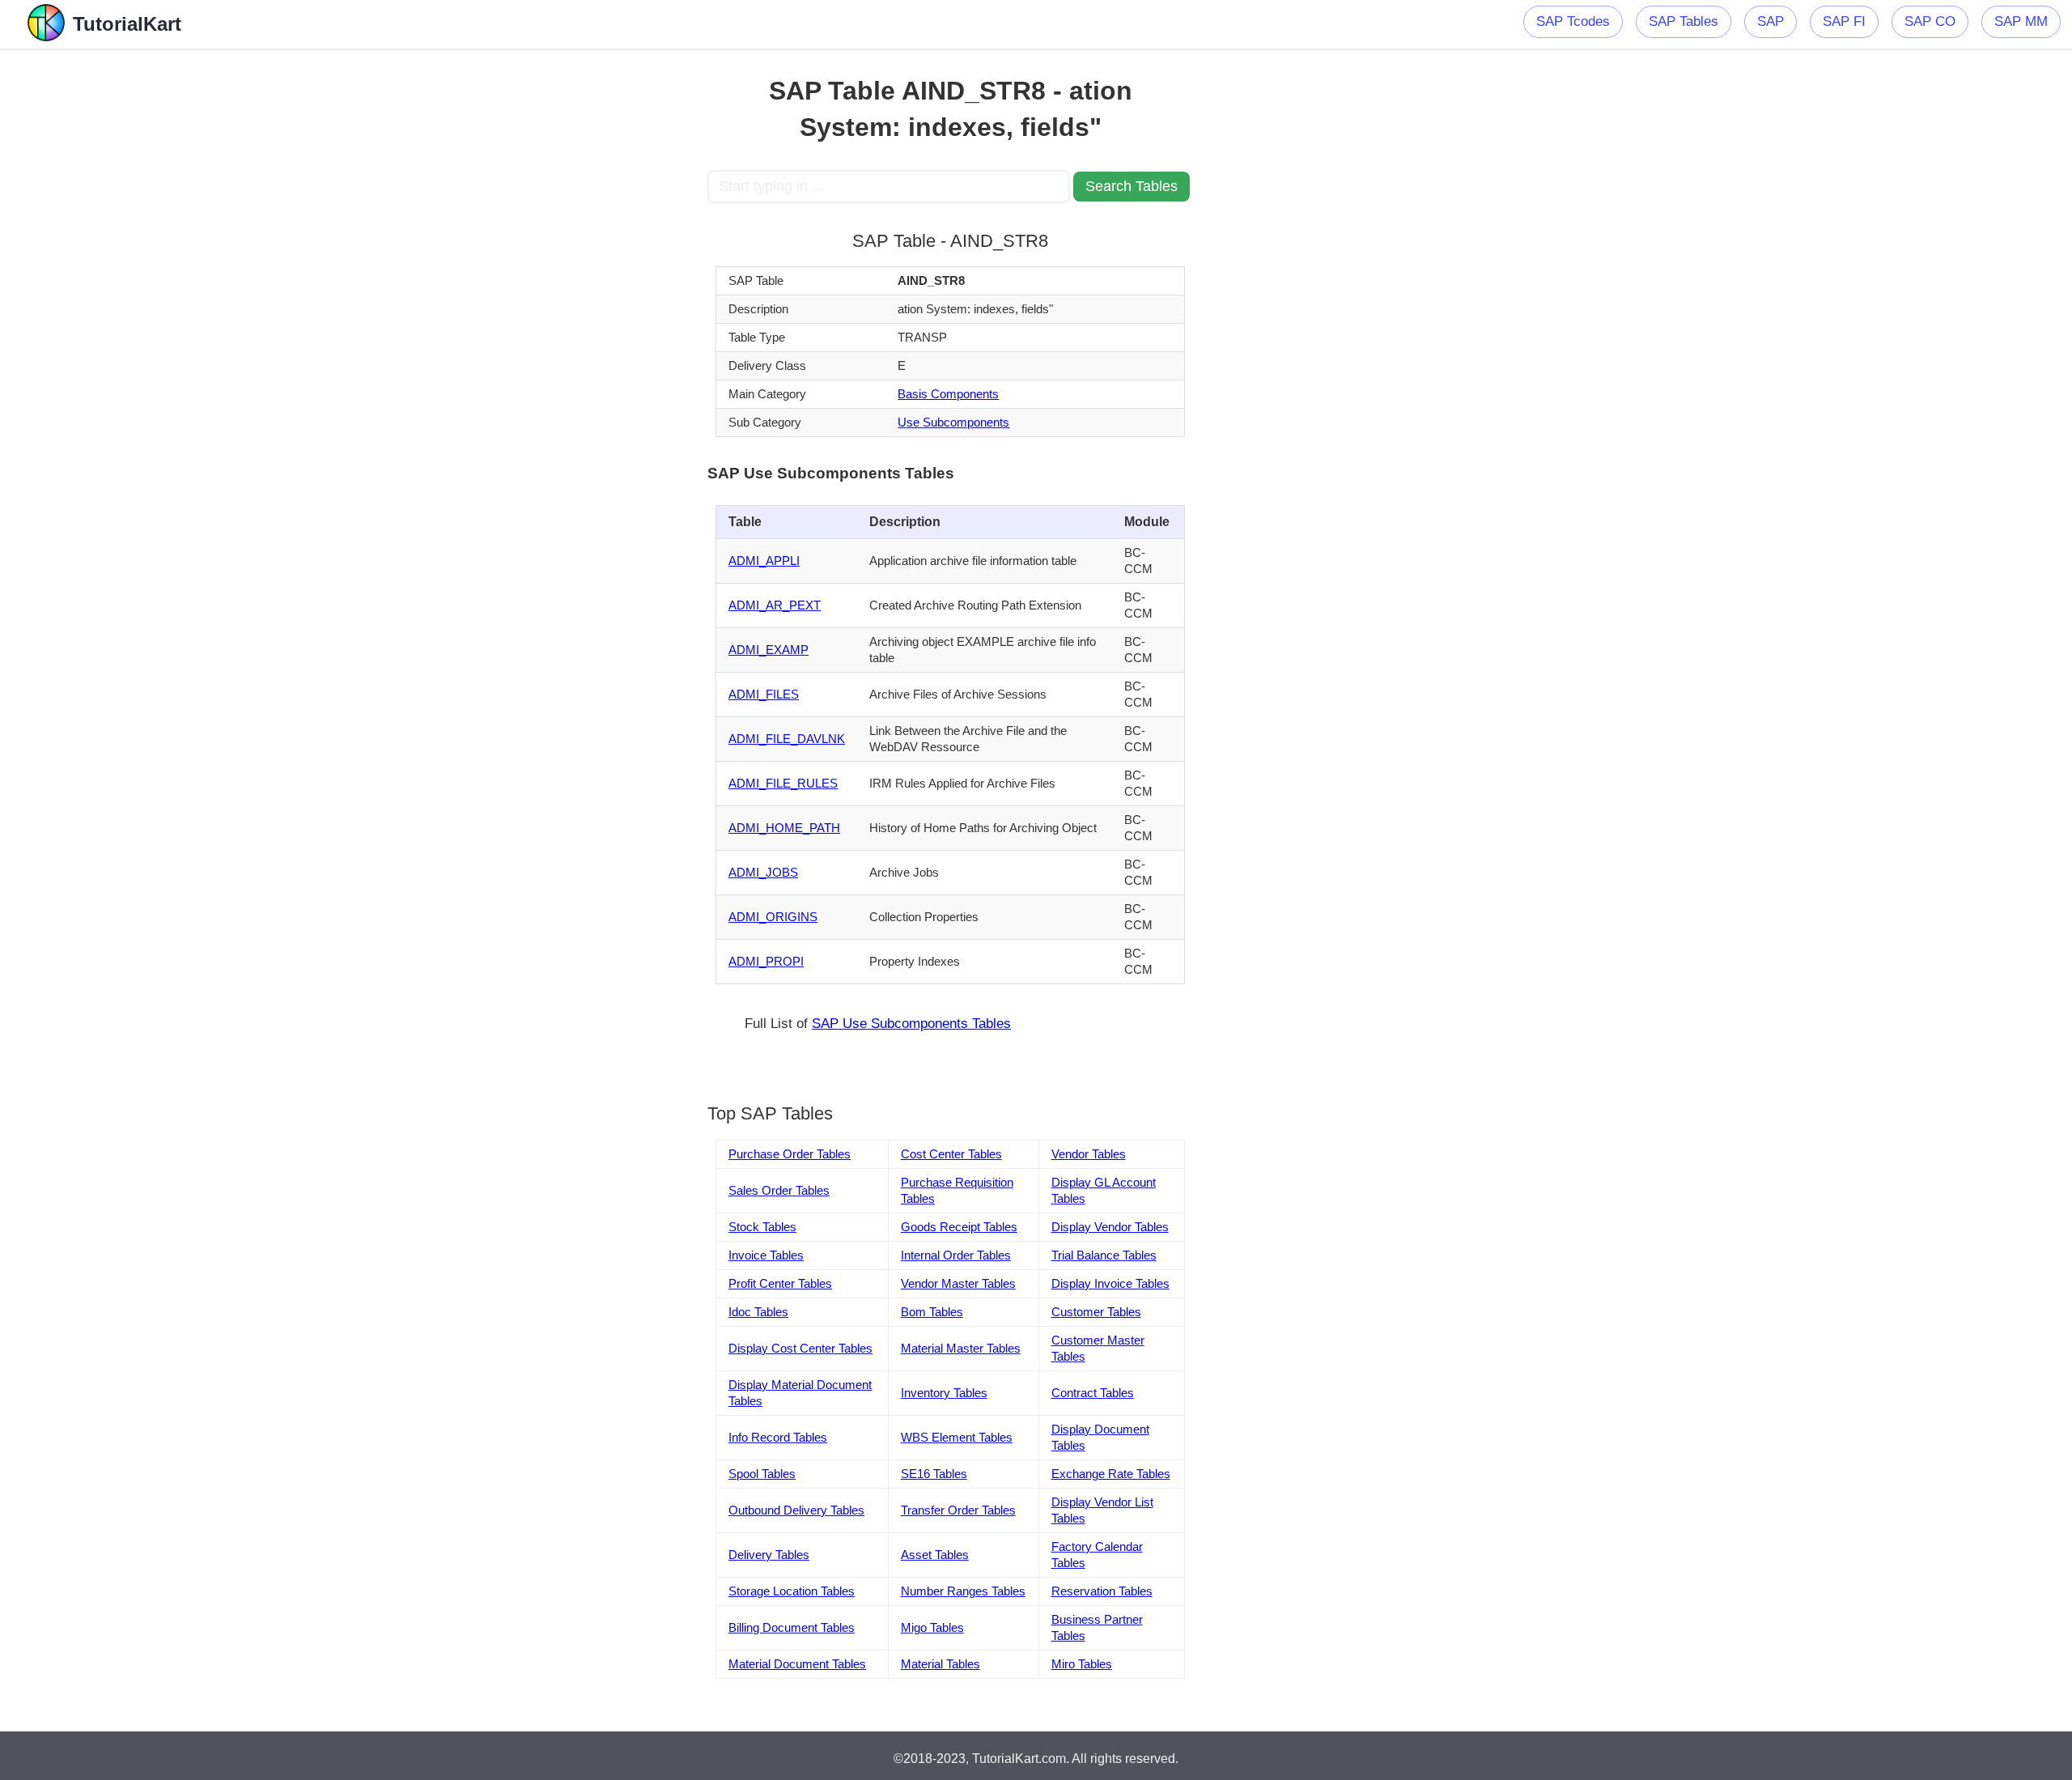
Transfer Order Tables (958, 1510)
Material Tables (940, 1664)
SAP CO (1930, 21)
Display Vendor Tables (1110, 1227)
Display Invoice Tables (1110, 1283)
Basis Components (948, 394)
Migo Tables (932, 1627)
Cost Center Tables (951, 1154)
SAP (1771, 21)
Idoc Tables (758, 1312)
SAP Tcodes (1573, 21)
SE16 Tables (934, 1474)
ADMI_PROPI (766, 961)
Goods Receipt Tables (959, 1227)
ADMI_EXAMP (769, 650)
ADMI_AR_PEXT (775, 605)
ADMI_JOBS (763, 872)
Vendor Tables (1089, 1154)
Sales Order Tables (779, 1190)
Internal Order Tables (956, 1255)
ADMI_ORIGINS (773, 917)
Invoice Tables (766, 1255)
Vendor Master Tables (958, 1283)
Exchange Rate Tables (1111, 1474)
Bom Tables (932, 1312)
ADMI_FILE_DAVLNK (787, 739)
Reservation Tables (1102, 1591)
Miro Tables (1082, 1664)
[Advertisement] (588, 291)
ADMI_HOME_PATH (784, 828)
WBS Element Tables (957, 1437)
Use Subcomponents (953, 422)
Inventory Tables (944, 1393)
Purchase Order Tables (790, 1154)
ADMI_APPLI (764, 561)
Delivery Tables (769, 1555)
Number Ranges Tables (963, 1591)
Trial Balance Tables (1104, 1255)
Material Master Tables (961, 1348)
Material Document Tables (797, 1664)
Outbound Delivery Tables (796, 1510)
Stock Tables (762, 1227)
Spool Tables (762, 1474)
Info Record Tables (778, 1437)
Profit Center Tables (780, 1283)
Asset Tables (935, 1555)
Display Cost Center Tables (800, 1348)
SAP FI (1844, 21)
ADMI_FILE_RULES (783, 783)
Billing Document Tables (792, 1627)
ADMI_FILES (764, 694)
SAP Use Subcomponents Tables (911, 1024)
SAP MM (2021, 21)
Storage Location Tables (792, 1591)
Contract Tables (1093, 1393)
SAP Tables (1683, 21)
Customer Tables (1096, 1312)
